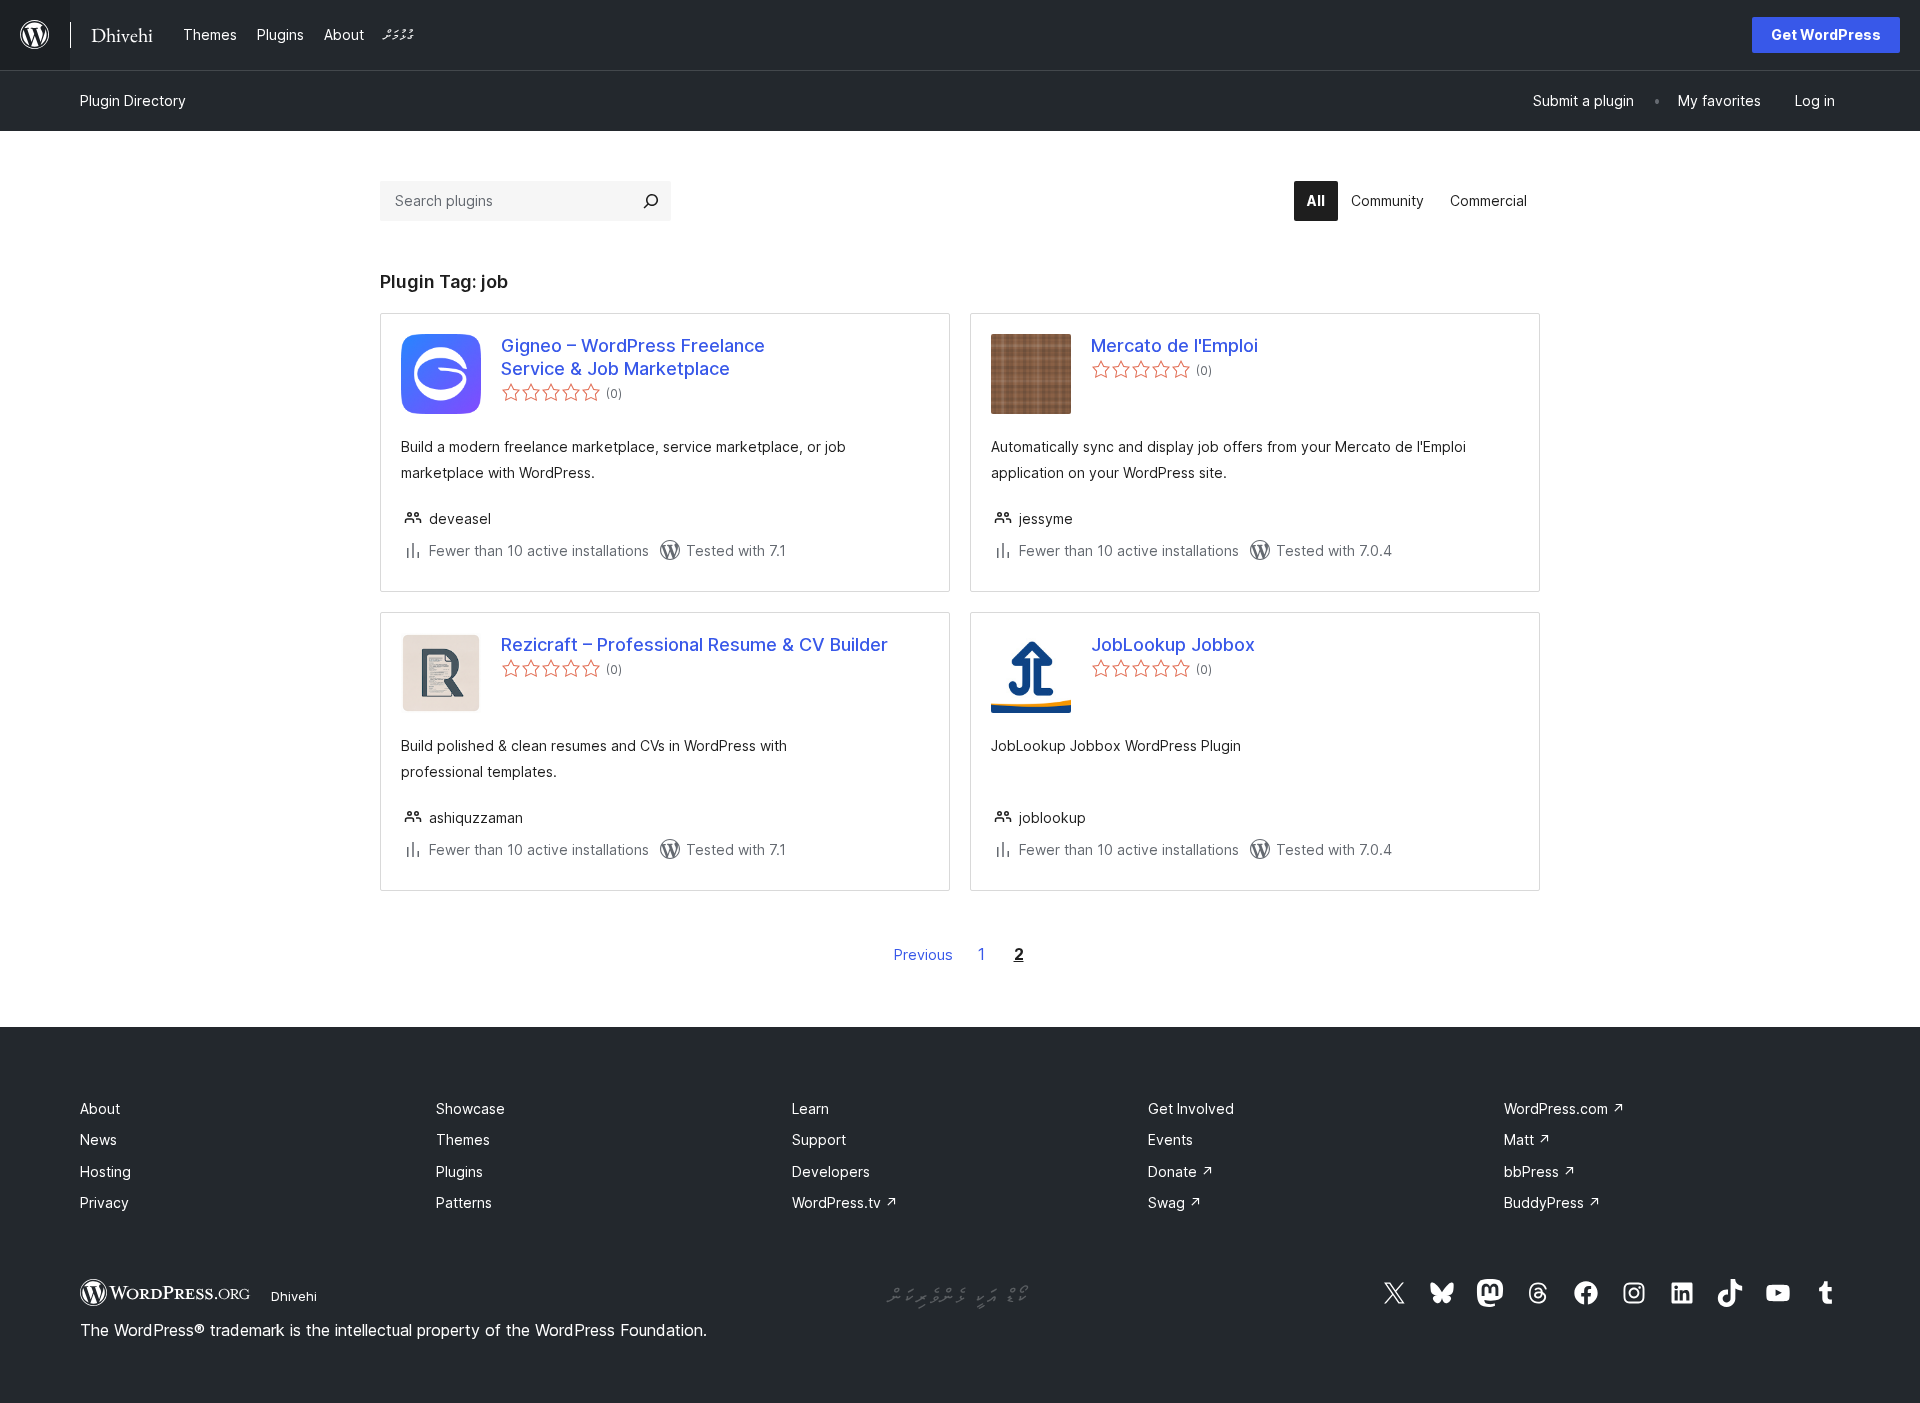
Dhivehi (294, 1296)
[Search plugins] (651, 201)
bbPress (1540, 1171)
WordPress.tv (845, 1202)
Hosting (105, 1171)
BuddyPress (1552, 1202)
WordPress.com (1564, 1108)
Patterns (464, 1202)
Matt (1527, 1139)
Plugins (459, 1171)
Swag (1175, 1202)
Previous (923, 954)
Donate (1181, 1171)
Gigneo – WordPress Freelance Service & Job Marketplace (633, 357)
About (100, 1108)
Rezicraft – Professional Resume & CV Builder (694, 644)
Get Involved (1191, 1108)
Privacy (104, 1202)
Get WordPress (1826, 34)
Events (1170, 1139)
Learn (810, 1108)
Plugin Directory (133, 100)
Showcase (470, 1108)
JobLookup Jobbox (1173, 644)
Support (819, 1139)
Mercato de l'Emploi (1174, 345)
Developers (831, 1171)
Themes (463, 1139)
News (98, 1139)
